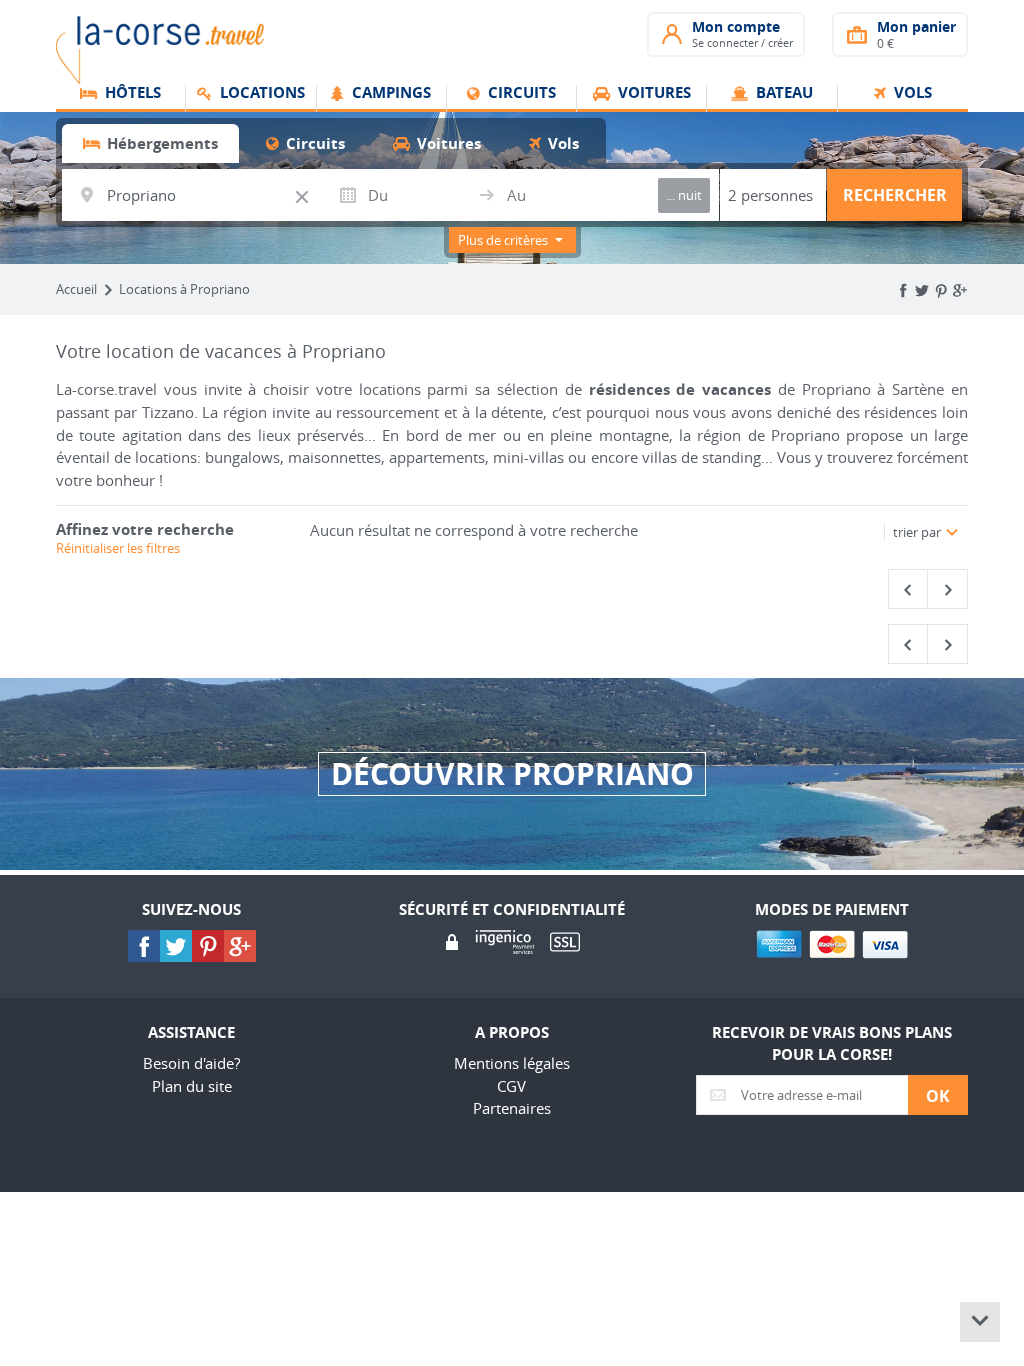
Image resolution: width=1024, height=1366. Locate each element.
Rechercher (895, 195)
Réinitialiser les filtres (118, 548)
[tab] (150, 143)
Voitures (652, 94)
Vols (911, 94)
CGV (511, 1086)
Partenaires (512, 1108)
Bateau (782, 94)
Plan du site (192, 1086)
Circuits (520, 94)
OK (938, 1096)
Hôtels (131, 94)
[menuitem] (121, 99)
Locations (260, 94)
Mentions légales (512, 1063)
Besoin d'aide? (191, 1063)
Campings (389, 94)
